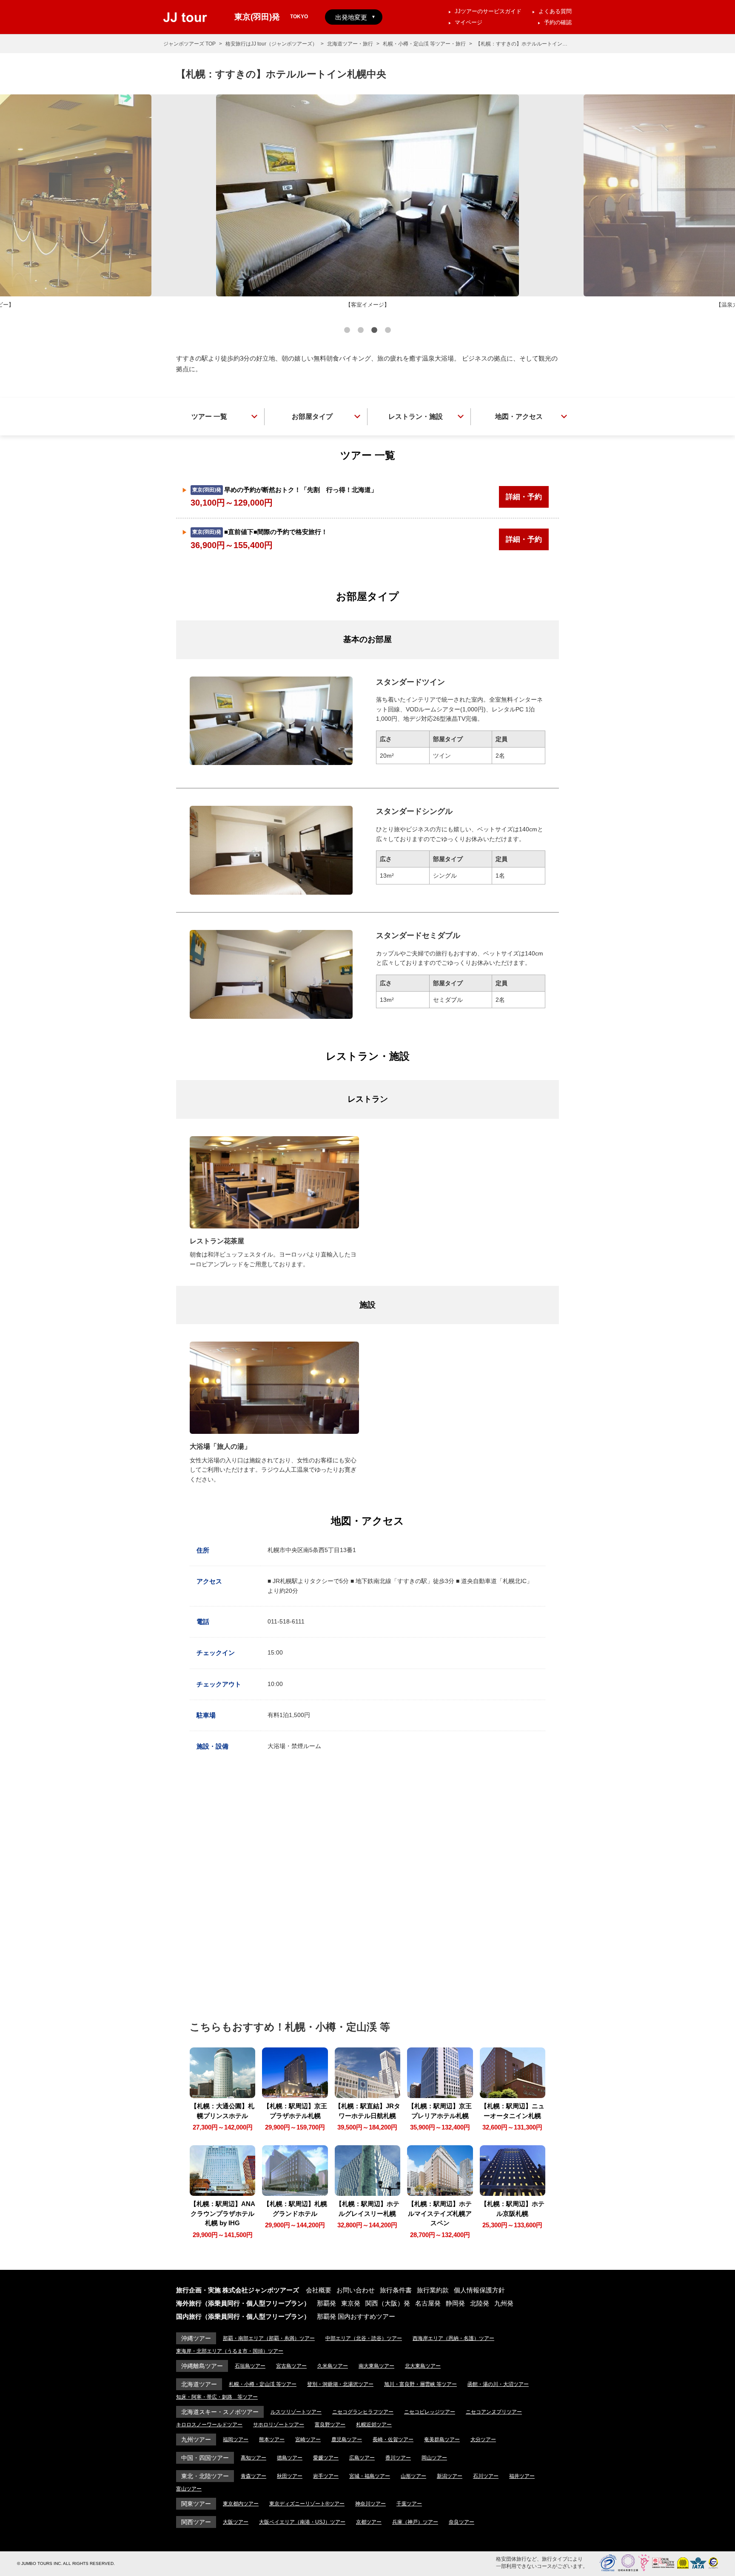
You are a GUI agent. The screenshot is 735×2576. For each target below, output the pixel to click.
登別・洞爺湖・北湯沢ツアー (340, 2384)
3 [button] (374, 331)
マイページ (469, 22)
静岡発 (455, 2303)
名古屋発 (428, 2303)
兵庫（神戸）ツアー (415, 2522)
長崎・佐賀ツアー (393, 2440)
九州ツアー (196, 2440)
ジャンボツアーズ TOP (189, 44)
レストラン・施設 (416, 417)
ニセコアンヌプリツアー (494, 2412)
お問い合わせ (356, 2290)
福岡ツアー (236, 2440)
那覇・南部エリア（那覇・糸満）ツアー (269, 2338)
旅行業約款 (433, 2290)
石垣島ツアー (250, 2366)
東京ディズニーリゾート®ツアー (307, 2504)
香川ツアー (398, 2458)
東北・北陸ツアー (205, 2476)
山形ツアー (413, 2476)
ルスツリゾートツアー (296, 2412)
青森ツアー (254, 2476)
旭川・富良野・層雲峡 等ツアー (420, 2384)
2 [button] (361, 331)
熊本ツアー (272, 2440)
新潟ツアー (450, 2476)
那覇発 (326, 2303)
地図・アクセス (519, 417)
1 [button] (347, 331)
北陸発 (480, 2303)
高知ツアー (254, 2458)
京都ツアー (369, 2522)
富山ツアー (189, 2489)
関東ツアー (196, 2504)
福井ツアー (522, 2476)
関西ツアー (196, 2522)
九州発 (504, 2303)
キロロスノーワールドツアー (209, 2425)
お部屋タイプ (312, 417)
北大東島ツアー (423, 2366)
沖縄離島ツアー (202, 2366)
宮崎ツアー (308, 2440)
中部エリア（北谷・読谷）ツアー (364, 2338)
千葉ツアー (409, 2504)
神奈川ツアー (370, 2504)
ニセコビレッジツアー (430, 2412)
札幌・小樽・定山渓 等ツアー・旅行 (424, 44)
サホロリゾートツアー (279, 2425)
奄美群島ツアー (442, 2440)
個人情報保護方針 (479, 2290)
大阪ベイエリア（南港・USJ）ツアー (302, 2522)
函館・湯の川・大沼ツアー (498, 2384)
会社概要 (319, 2290)
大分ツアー (483, 2440)
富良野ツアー (330, 2425)
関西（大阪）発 (388, 2303)
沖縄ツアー (196, 2338)
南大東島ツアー (376, 2366)
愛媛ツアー (326, 2458)
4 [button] (388, 331)
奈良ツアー (462, 2522)
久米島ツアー (333, 2366)
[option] (367, 202)
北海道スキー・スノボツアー (220, 2412)
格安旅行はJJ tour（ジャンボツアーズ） (271, 44)
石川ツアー (486, 2476)
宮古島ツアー (291, 2366)
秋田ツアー (290, 2476)
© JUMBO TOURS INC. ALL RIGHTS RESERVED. (66, 2563)
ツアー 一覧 (209, 417)
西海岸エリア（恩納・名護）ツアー (453, 2338)
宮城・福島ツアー (370, 2476)
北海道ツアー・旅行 (350, 44)
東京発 (351, 2303)
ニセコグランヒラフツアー (363, 2412)
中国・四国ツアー (205, 2458)
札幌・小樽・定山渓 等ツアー (263, 2384)
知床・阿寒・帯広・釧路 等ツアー (217, 2397)
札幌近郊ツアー (374, 2425)
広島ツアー (362, 2458)
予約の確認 (558, 22)
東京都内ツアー (241, 2504)
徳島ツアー (290, 2458)
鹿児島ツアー (347, 2440)
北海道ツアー (199, 2384)
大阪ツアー (236, 2522)
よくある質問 (555, 11)
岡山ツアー (434, 2458)
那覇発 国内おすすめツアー (356, 2316)
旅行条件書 (396, 2290)
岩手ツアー (326, 2476)
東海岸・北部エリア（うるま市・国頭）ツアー (230, 2351)
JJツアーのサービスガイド (488, 11)
